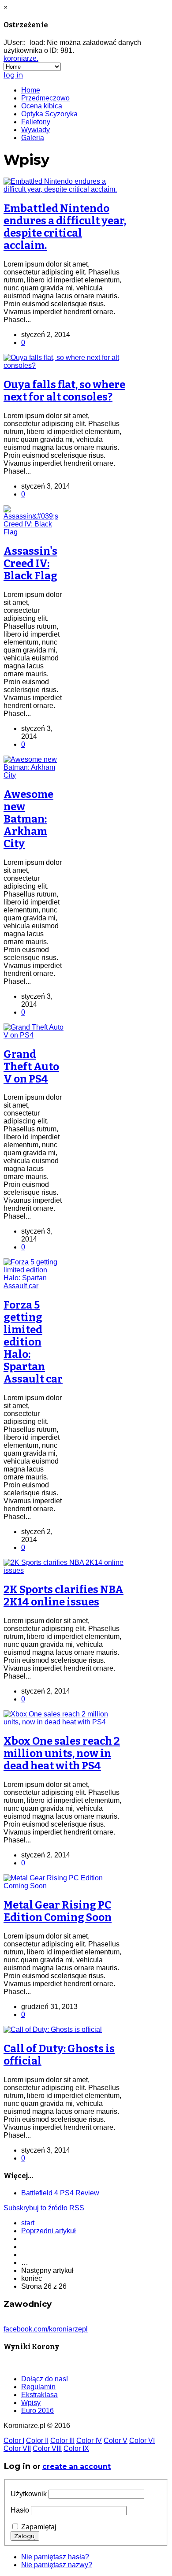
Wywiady (36, 130)
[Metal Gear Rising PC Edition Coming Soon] (65, 1886)
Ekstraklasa (39, 2395)
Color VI (142, 2441)
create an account (77, 2467)
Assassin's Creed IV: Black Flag (30, 563)
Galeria (33, 138)
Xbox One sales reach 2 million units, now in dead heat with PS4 (62, 1753)
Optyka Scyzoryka (49, 114)
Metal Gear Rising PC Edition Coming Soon (58, 1911)
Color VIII (47, 2448)
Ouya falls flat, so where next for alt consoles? (64, 391)
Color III (62, 2441)
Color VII (17, 2448)
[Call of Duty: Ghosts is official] (53, 2029)
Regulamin (38, 2387)
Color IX (76, 2448)
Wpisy (31, 2403)
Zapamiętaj (39, 2527)
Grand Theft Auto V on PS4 (31, 1067)
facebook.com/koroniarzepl (46, 2329)
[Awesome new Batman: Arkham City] (34, 775)
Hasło (20, 2510)
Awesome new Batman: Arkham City (28, 819)
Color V (116, 2441)
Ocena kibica (42, 106)
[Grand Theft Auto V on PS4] (34, 1035)
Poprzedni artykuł (49, 2231)
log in (13, 75)
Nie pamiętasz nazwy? (57, 2565)
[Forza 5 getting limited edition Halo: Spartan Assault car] (34, 1286)
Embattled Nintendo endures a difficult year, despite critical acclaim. (65, 227)
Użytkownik (29, 2494)
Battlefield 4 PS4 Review (60, 2193)
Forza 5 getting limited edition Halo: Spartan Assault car (33, 1342)
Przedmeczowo (45, 98)
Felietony (36, 122)
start (28, 2223)
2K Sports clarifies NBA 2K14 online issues (64, 1596)
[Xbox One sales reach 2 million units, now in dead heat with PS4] (65, 1722)
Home (31, 90)
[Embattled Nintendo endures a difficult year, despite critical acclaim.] (65, 189)
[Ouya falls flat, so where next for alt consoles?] (65, 365)
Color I (14, 2441)
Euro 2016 (37, 2411)
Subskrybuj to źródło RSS (44, 2208)
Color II (37, 2441)
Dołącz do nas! (45, 2379)
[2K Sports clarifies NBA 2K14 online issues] (65, 1570)
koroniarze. (21, 58)
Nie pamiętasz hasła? (55, 2557)
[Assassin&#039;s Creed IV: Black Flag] (34, 532)
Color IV (89, 2441)
